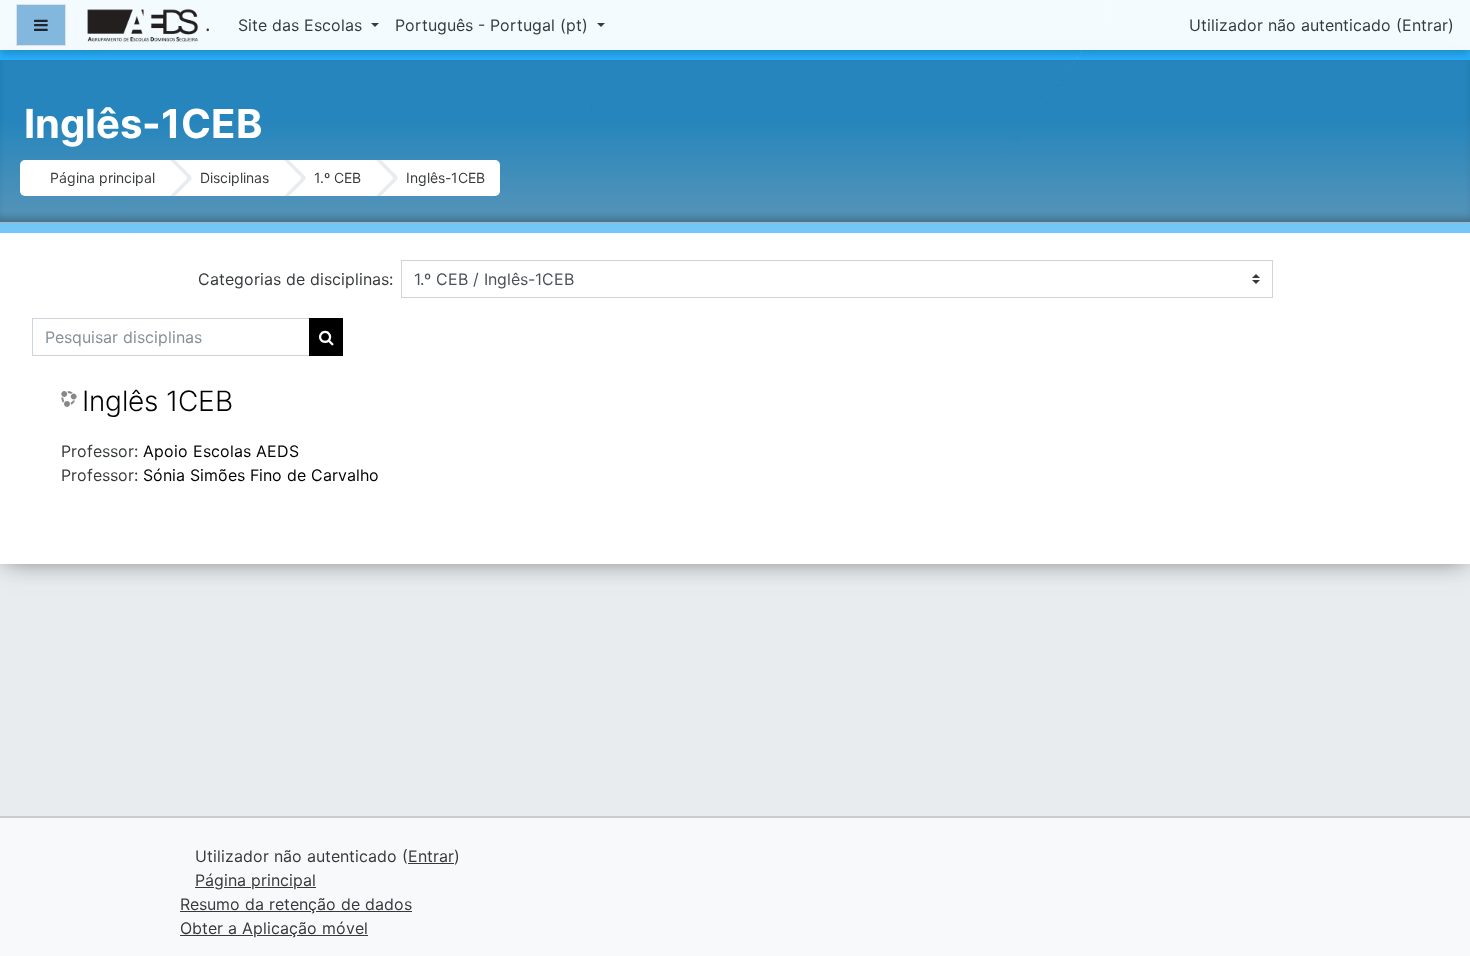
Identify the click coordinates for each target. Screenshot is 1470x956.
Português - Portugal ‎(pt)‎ (494, 25)
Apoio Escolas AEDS (221, 451)
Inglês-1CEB (445, 177)
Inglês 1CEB (157, 401)
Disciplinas (234, 177)
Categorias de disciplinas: (295, 279)
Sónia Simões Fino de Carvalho (261, 475)
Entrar (1425, 25)
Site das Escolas (302, 25)
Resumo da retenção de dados (296, 904)
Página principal (102, 177)
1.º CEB (337, 177)
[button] (1424, 857)
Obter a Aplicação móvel (274, 928)
